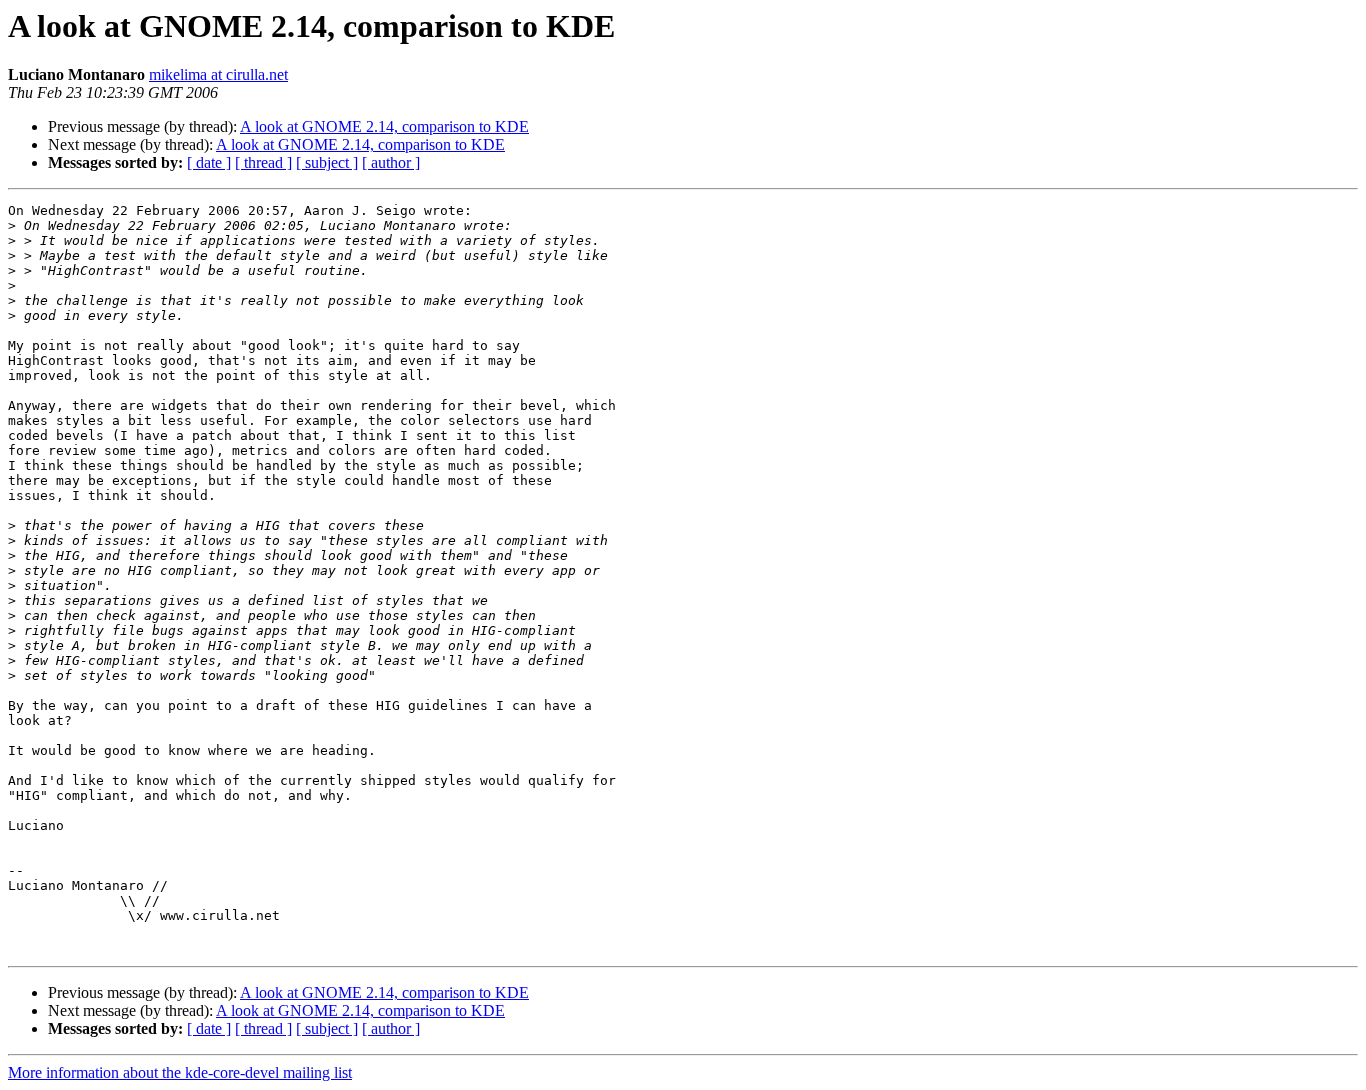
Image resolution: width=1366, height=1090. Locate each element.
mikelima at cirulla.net (218, 74)
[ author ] (391, 162)
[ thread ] (263, 162)
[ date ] (209, 162)
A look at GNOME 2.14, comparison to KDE (384, 126)
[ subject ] (327, 162)
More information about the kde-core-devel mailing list (180, 1072)
